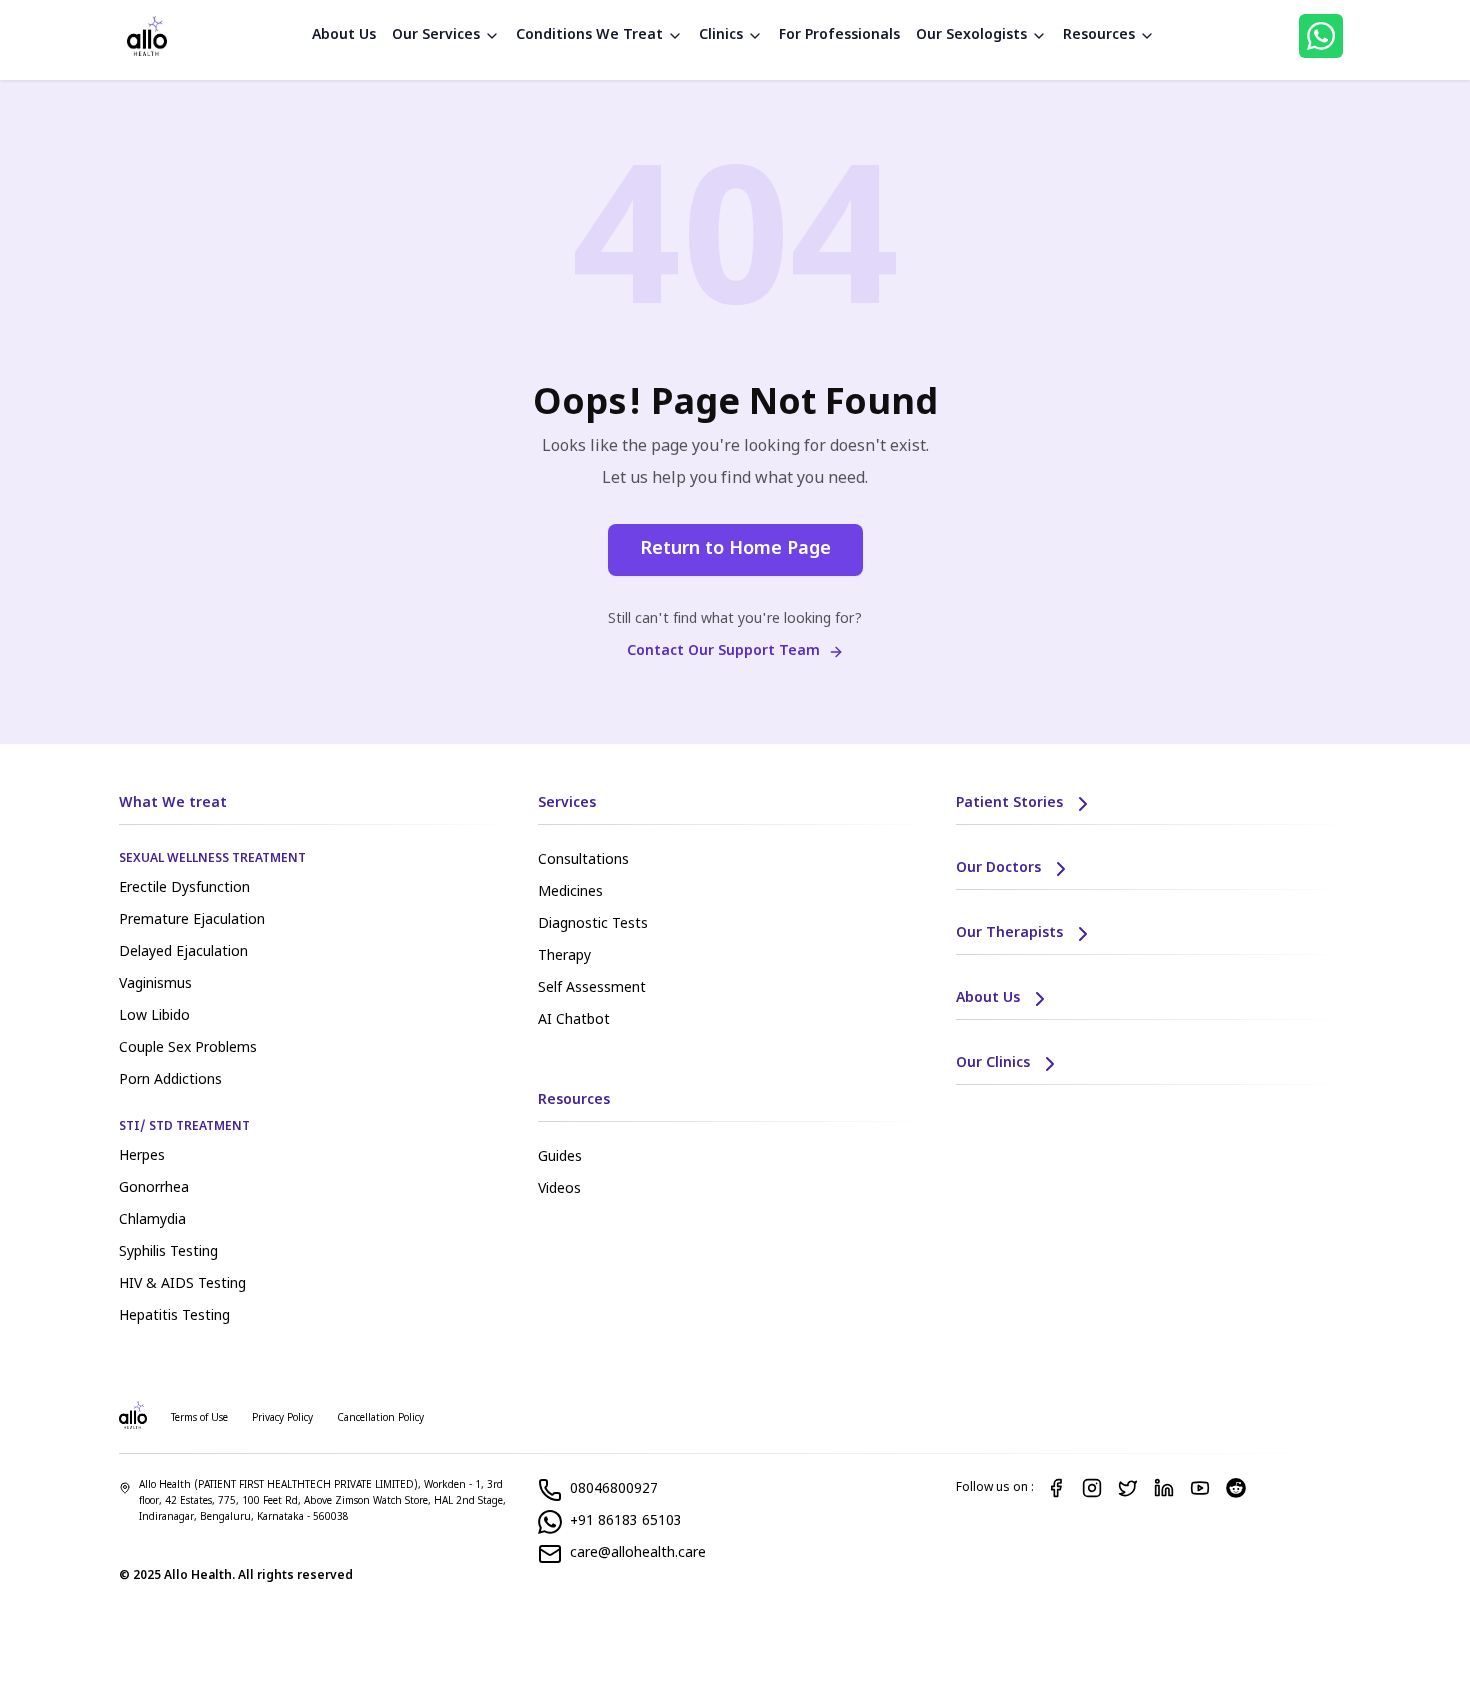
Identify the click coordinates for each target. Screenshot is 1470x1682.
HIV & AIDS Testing (182, 1284)
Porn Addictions (170, 1080)
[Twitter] (1128, 1488)
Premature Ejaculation (192, 920)
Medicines (570, 892)
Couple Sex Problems (188, 1048)
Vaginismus (155, 984)
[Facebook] (1056, 1488)
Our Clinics (993, 1063)
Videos (559, 1189)
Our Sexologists (971, 35)
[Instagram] (1092, 1488)
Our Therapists (1009, 933)
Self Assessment (592, 988)
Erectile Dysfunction (184, 888)
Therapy (564, 956)
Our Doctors (998, 868)
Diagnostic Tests (593, 924)
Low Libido (154, 1016)
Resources (1099, 35)
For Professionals (839, 35)
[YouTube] (1200, 1488)
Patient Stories (1009, 803)
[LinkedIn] (1164, 1488)
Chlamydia (152, 1220)
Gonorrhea (154, 1188)
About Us (344, 35)
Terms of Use (199, 1418)
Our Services (436, 35)
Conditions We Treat (589, 35)
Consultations (583, 860)
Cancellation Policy (380, 1418)
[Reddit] (1236, 1488)
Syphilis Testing (168, 1252)
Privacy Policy (282, 1418)
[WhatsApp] (1321, 36)
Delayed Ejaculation (183, 952)
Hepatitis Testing (174, 1316)
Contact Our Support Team (723, 651)
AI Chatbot (574, 1020)
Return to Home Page (735, 549)
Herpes (142, 1156)
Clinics (721, 35)
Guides (560, 1157)
